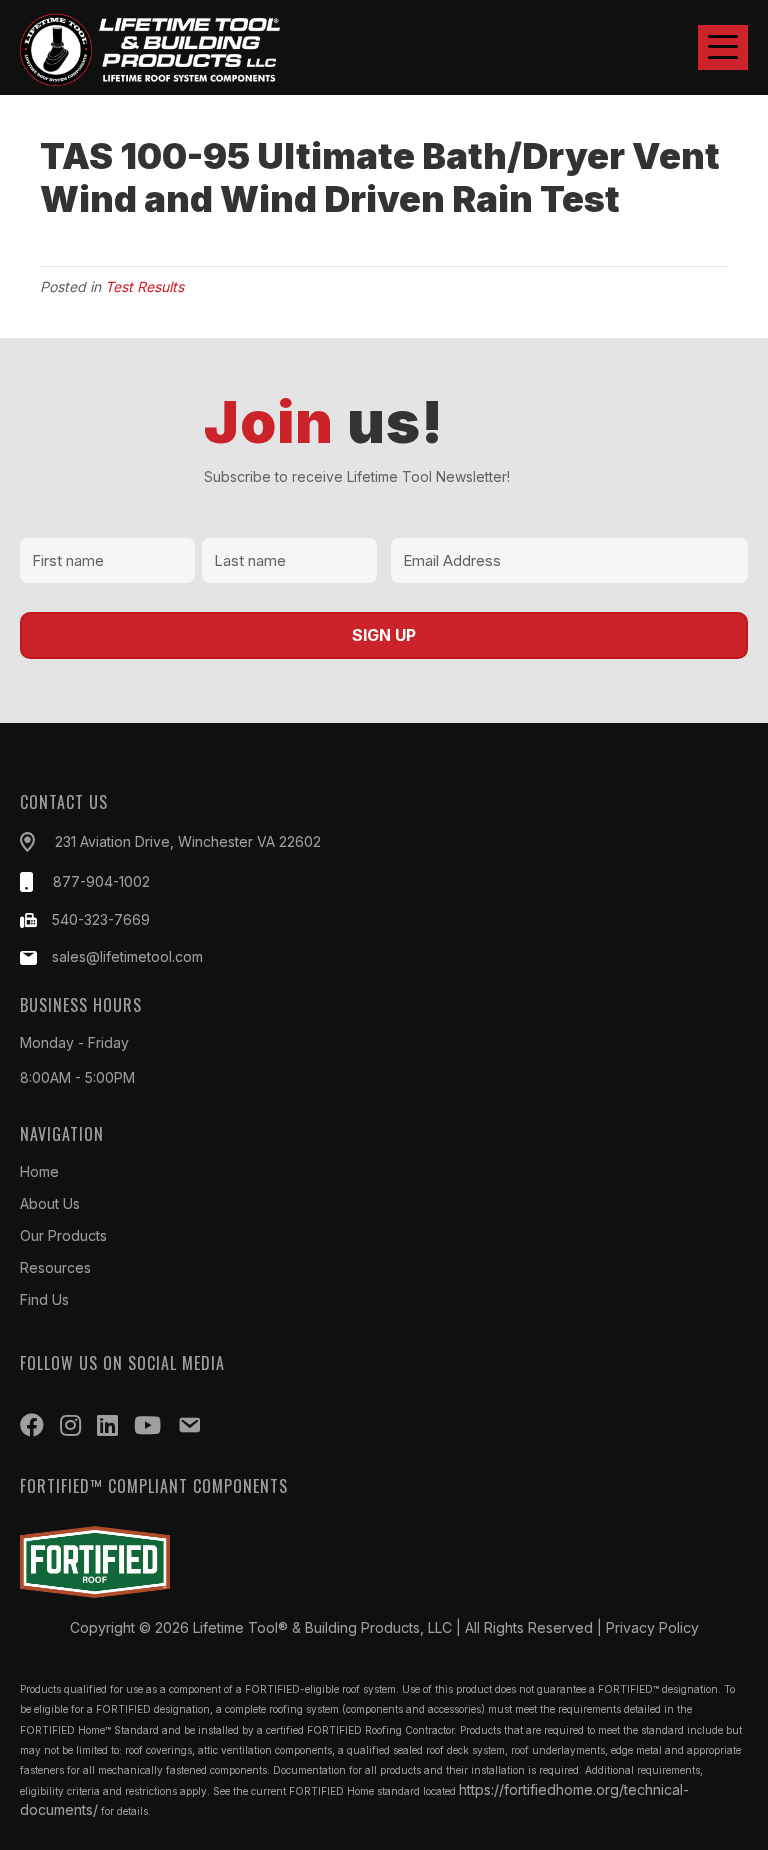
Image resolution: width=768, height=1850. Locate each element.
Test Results (144, 286)
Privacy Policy (652, 1627)
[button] (723, 47)
